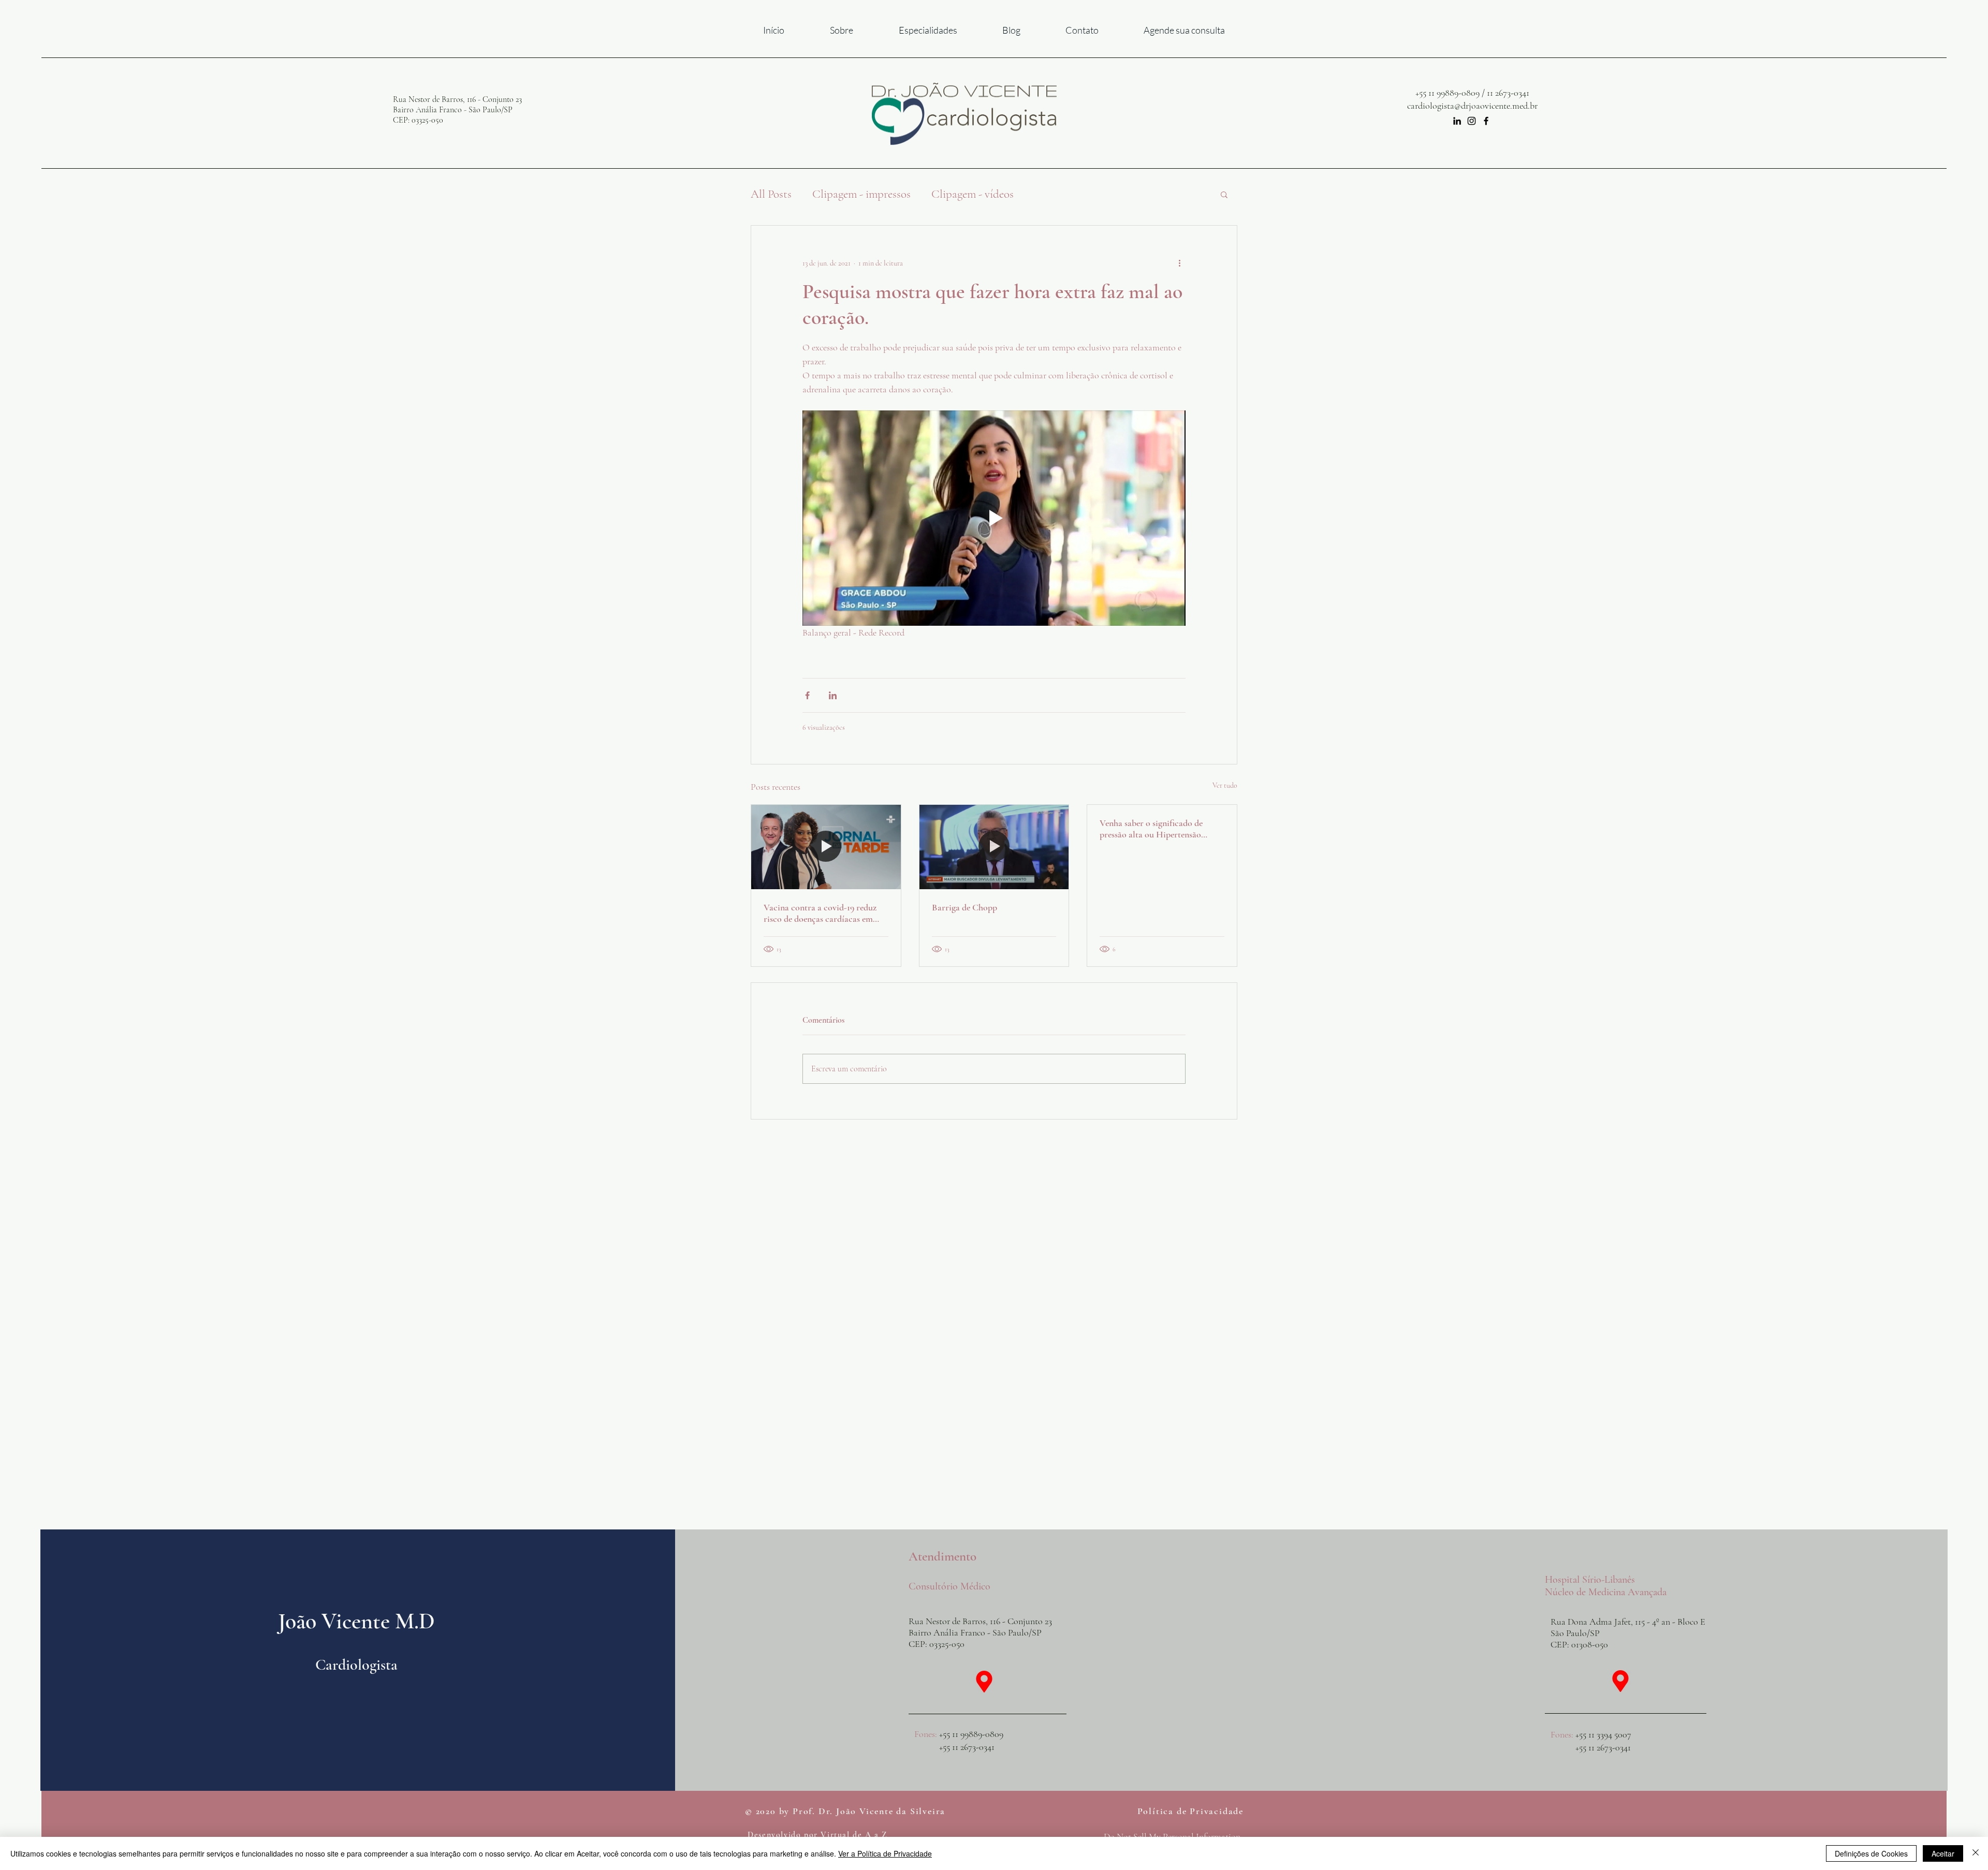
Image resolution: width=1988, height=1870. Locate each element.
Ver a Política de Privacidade (885, 1853)
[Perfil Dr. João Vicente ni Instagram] (1472, 121)
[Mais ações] (1179, 263)
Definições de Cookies (1871, 1853)
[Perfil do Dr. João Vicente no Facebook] (1486, 121)
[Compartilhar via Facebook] (807, 695)
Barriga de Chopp (964, 907)
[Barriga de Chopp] (994, 847)
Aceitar (1943, 1853)
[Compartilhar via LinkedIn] (833, 695)
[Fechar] (1976, 1853)
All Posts (771, 194)
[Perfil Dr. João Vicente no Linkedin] (1457, 121)
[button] (1224, 194)
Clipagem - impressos (861, 194)
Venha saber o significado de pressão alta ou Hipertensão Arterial (1151, 829)
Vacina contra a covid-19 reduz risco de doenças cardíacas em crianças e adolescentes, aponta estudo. (820, 913)
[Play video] (994, 518)
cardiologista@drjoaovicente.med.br (1472, 106)
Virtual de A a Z (854, 1835)
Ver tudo (1225, 785)
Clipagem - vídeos (973, 194)
